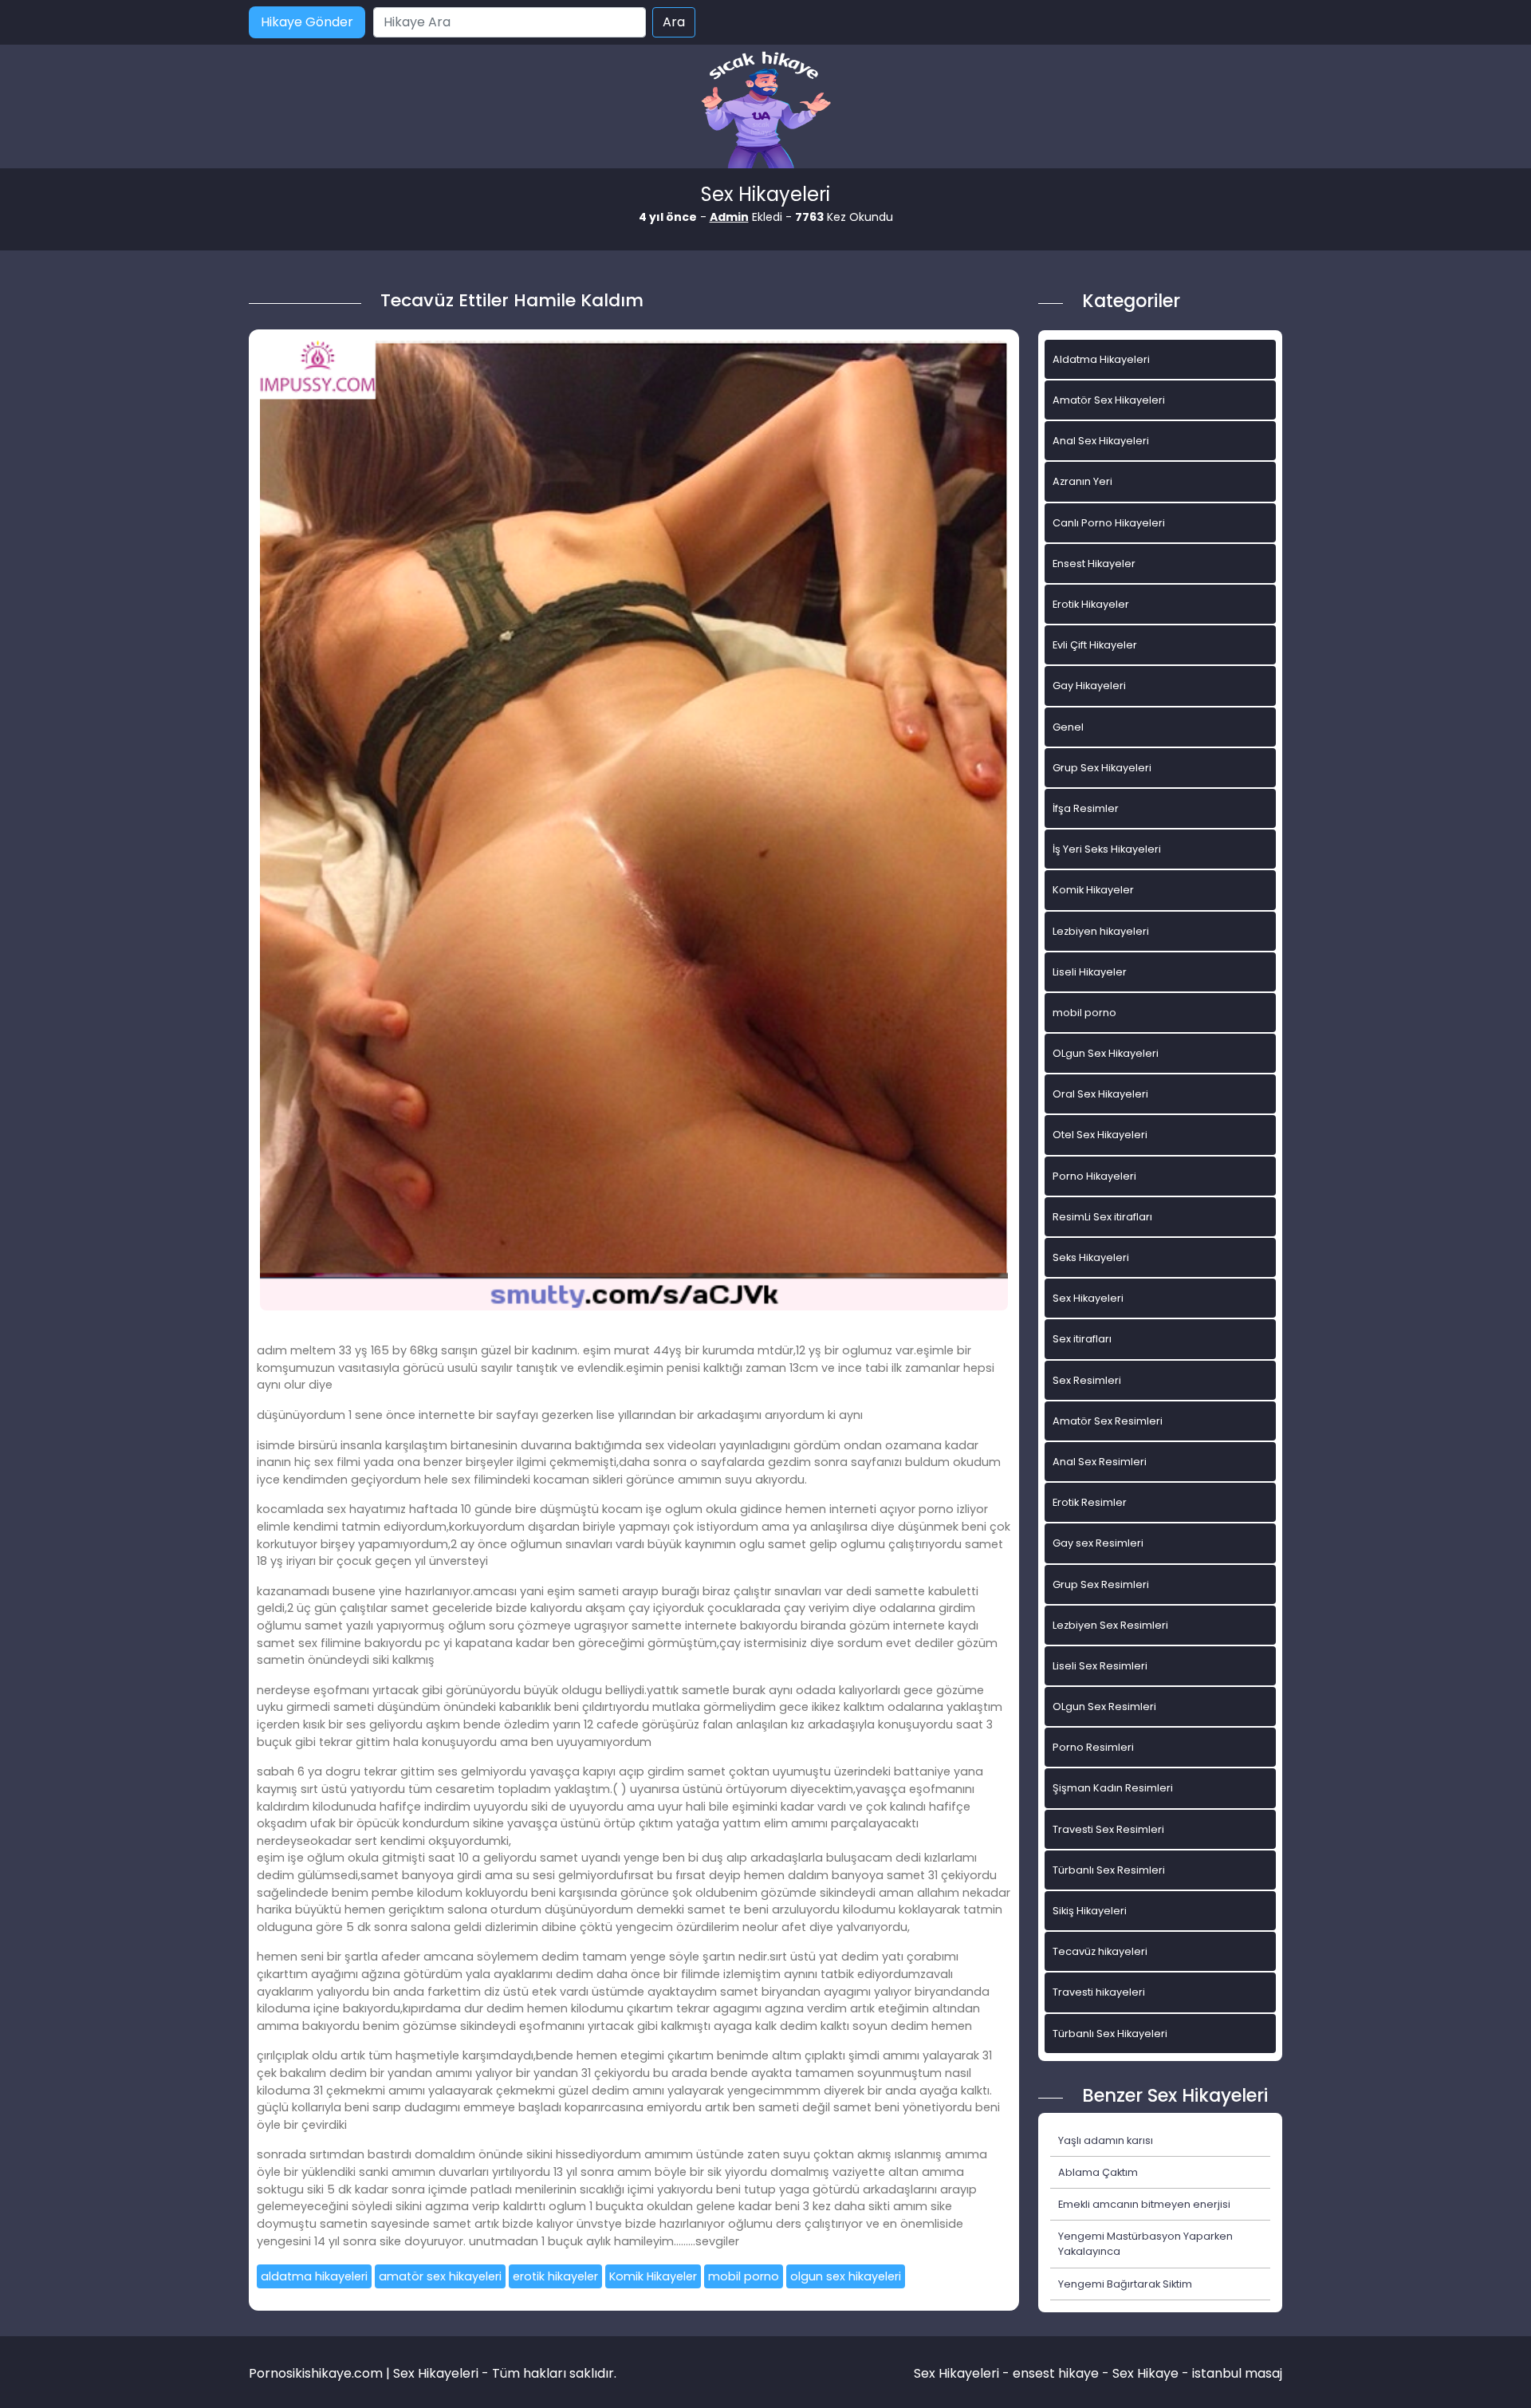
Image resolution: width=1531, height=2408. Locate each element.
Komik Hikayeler (653, 2276)
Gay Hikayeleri (1089, 686)
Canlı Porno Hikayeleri (1109, 523)
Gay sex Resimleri (1098, 1543)
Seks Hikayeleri (1091, 1257)
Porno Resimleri (1093, 1747)
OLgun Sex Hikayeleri (1106, 1053)
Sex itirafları (1082, 1339)
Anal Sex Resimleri (1100, 1462)
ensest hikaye (1056, 2373)
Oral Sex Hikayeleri (1100, 1094)
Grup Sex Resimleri (1101, 1584)
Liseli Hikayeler (1090, 972)
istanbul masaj (1237, 2373)
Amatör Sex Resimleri (1108, 1421)
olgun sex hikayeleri (846, 2276)
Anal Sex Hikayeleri (1101, 441)
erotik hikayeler (555, 2276)
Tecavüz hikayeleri (1100, 1951)
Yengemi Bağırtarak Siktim (1125, 2284)
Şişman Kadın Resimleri (1113, 1788)
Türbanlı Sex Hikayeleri (1110, 2034)
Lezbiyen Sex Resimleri (1110, 1625)
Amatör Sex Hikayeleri (1109, 400)
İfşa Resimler (1086, 808)
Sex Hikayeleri (1088, 1298)
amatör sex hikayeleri (440, 2276)
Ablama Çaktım (1098, 2172)
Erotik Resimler (1090, 1502)
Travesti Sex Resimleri (1108, 1829)
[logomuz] (765, 111)
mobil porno (744, 2276)
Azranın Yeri (1082, 481)
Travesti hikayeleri (1099, 1992)
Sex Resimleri (1087, 1380)
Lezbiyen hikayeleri (1101, 931)
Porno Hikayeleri (1094, 1176)
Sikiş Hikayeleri (1090, 1911)
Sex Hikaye (1145, 2373)
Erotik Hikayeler (1091, 604)
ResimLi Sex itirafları (1102, 1217)
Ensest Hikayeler (1094, 564)
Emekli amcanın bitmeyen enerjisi (1144, 2204)
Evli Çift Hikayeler (1095, 645)
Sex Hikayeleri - (963, 2373)
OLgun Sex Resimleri (1104, 1706)
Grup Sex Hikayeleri (1102, 768)
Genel (1068, 727)
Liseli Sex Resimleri (1100, 1666)
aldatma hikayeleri (314, 2276)
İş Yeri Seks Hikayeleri (1107, 849)
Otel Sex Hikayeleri (1100, 1135)
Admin (729, 217)
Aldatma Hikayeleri (1101, 359)
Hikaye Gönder (307, 22)
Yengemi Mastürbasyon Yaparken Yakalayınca (1145, 2244)
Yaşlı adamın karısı (1106, 2140)
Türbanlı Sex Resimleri (1109, 1870)
